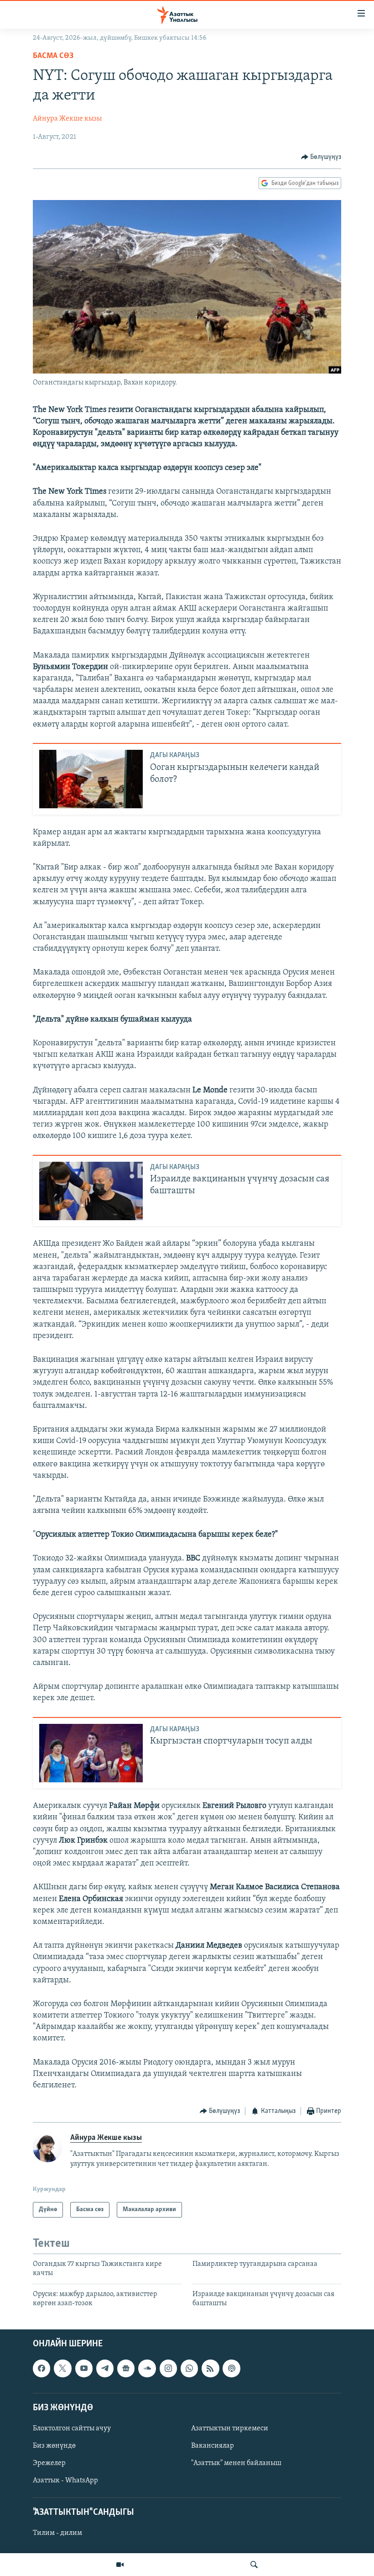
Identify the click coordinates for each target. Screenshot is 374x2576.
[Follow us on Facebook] (42, 2368)
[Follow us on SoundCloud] (147, 2368)
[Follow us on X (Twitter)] (62, 2368)
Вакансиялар (213, 2446)
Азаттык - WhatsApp (65, 2481)
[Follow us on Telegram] (105, 2368)
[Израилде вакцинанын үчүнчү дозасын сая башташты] (91, 1191)
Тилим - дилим (57, 2533)
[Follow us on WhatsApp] (189, 2368)
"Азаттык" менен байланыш (236, 2463)
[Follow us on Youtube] (84, 2368)
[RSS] (210, 2368)
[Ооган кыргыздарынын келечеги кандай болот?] (91, 779)
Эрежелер (49, 2463)
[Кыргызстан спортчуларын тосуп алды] (91, 1753)
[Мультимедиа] (120, 2565)
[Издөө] (254, 2565)
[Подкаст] (231, 2368)
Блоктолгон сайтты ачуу (72, 2428)
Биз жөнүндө (54, 2446)
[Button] (321, 157)
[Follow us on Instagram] (168, 2368)
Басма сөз (53, 56)
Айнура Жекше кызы (67, 119)
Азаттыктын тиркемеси (230, 2428)
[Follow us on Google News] (126, 2368)
